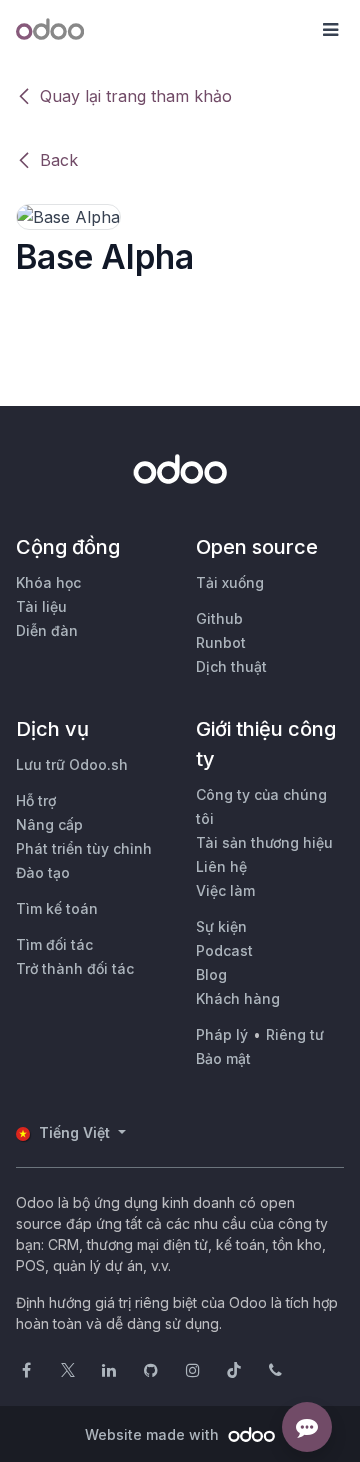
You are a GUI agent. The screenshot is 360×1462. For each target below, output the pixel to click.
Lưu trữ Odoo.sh (72, 764)
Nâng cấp (49, 824)
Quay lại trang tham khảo (136, 96)
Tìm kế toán (57, 908)
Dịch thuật (231, 666)
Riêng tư (295, 1034)
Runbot (221, 642)
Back (59, 160)
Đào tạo (43, 872)
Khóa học (48, 582)
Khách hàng (238, 998)
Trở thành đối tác (75, 968)
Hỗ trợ (36, 800)
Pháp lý (222, 1034)
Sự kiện (221, 926)
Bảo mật (223, 1058)
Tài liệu (41, 606)
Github (219, 618)
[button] (330, 30)
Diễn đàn (47, 630)
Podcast (224, 950)
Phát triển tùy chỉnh (84, 848)
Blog (211, 974)
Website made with (154, 1434)
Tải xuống (230, 582)
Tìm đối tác (54, 944)
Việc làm (225, 890)
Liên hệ (221, 866)
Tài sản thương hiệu (264, 842)
